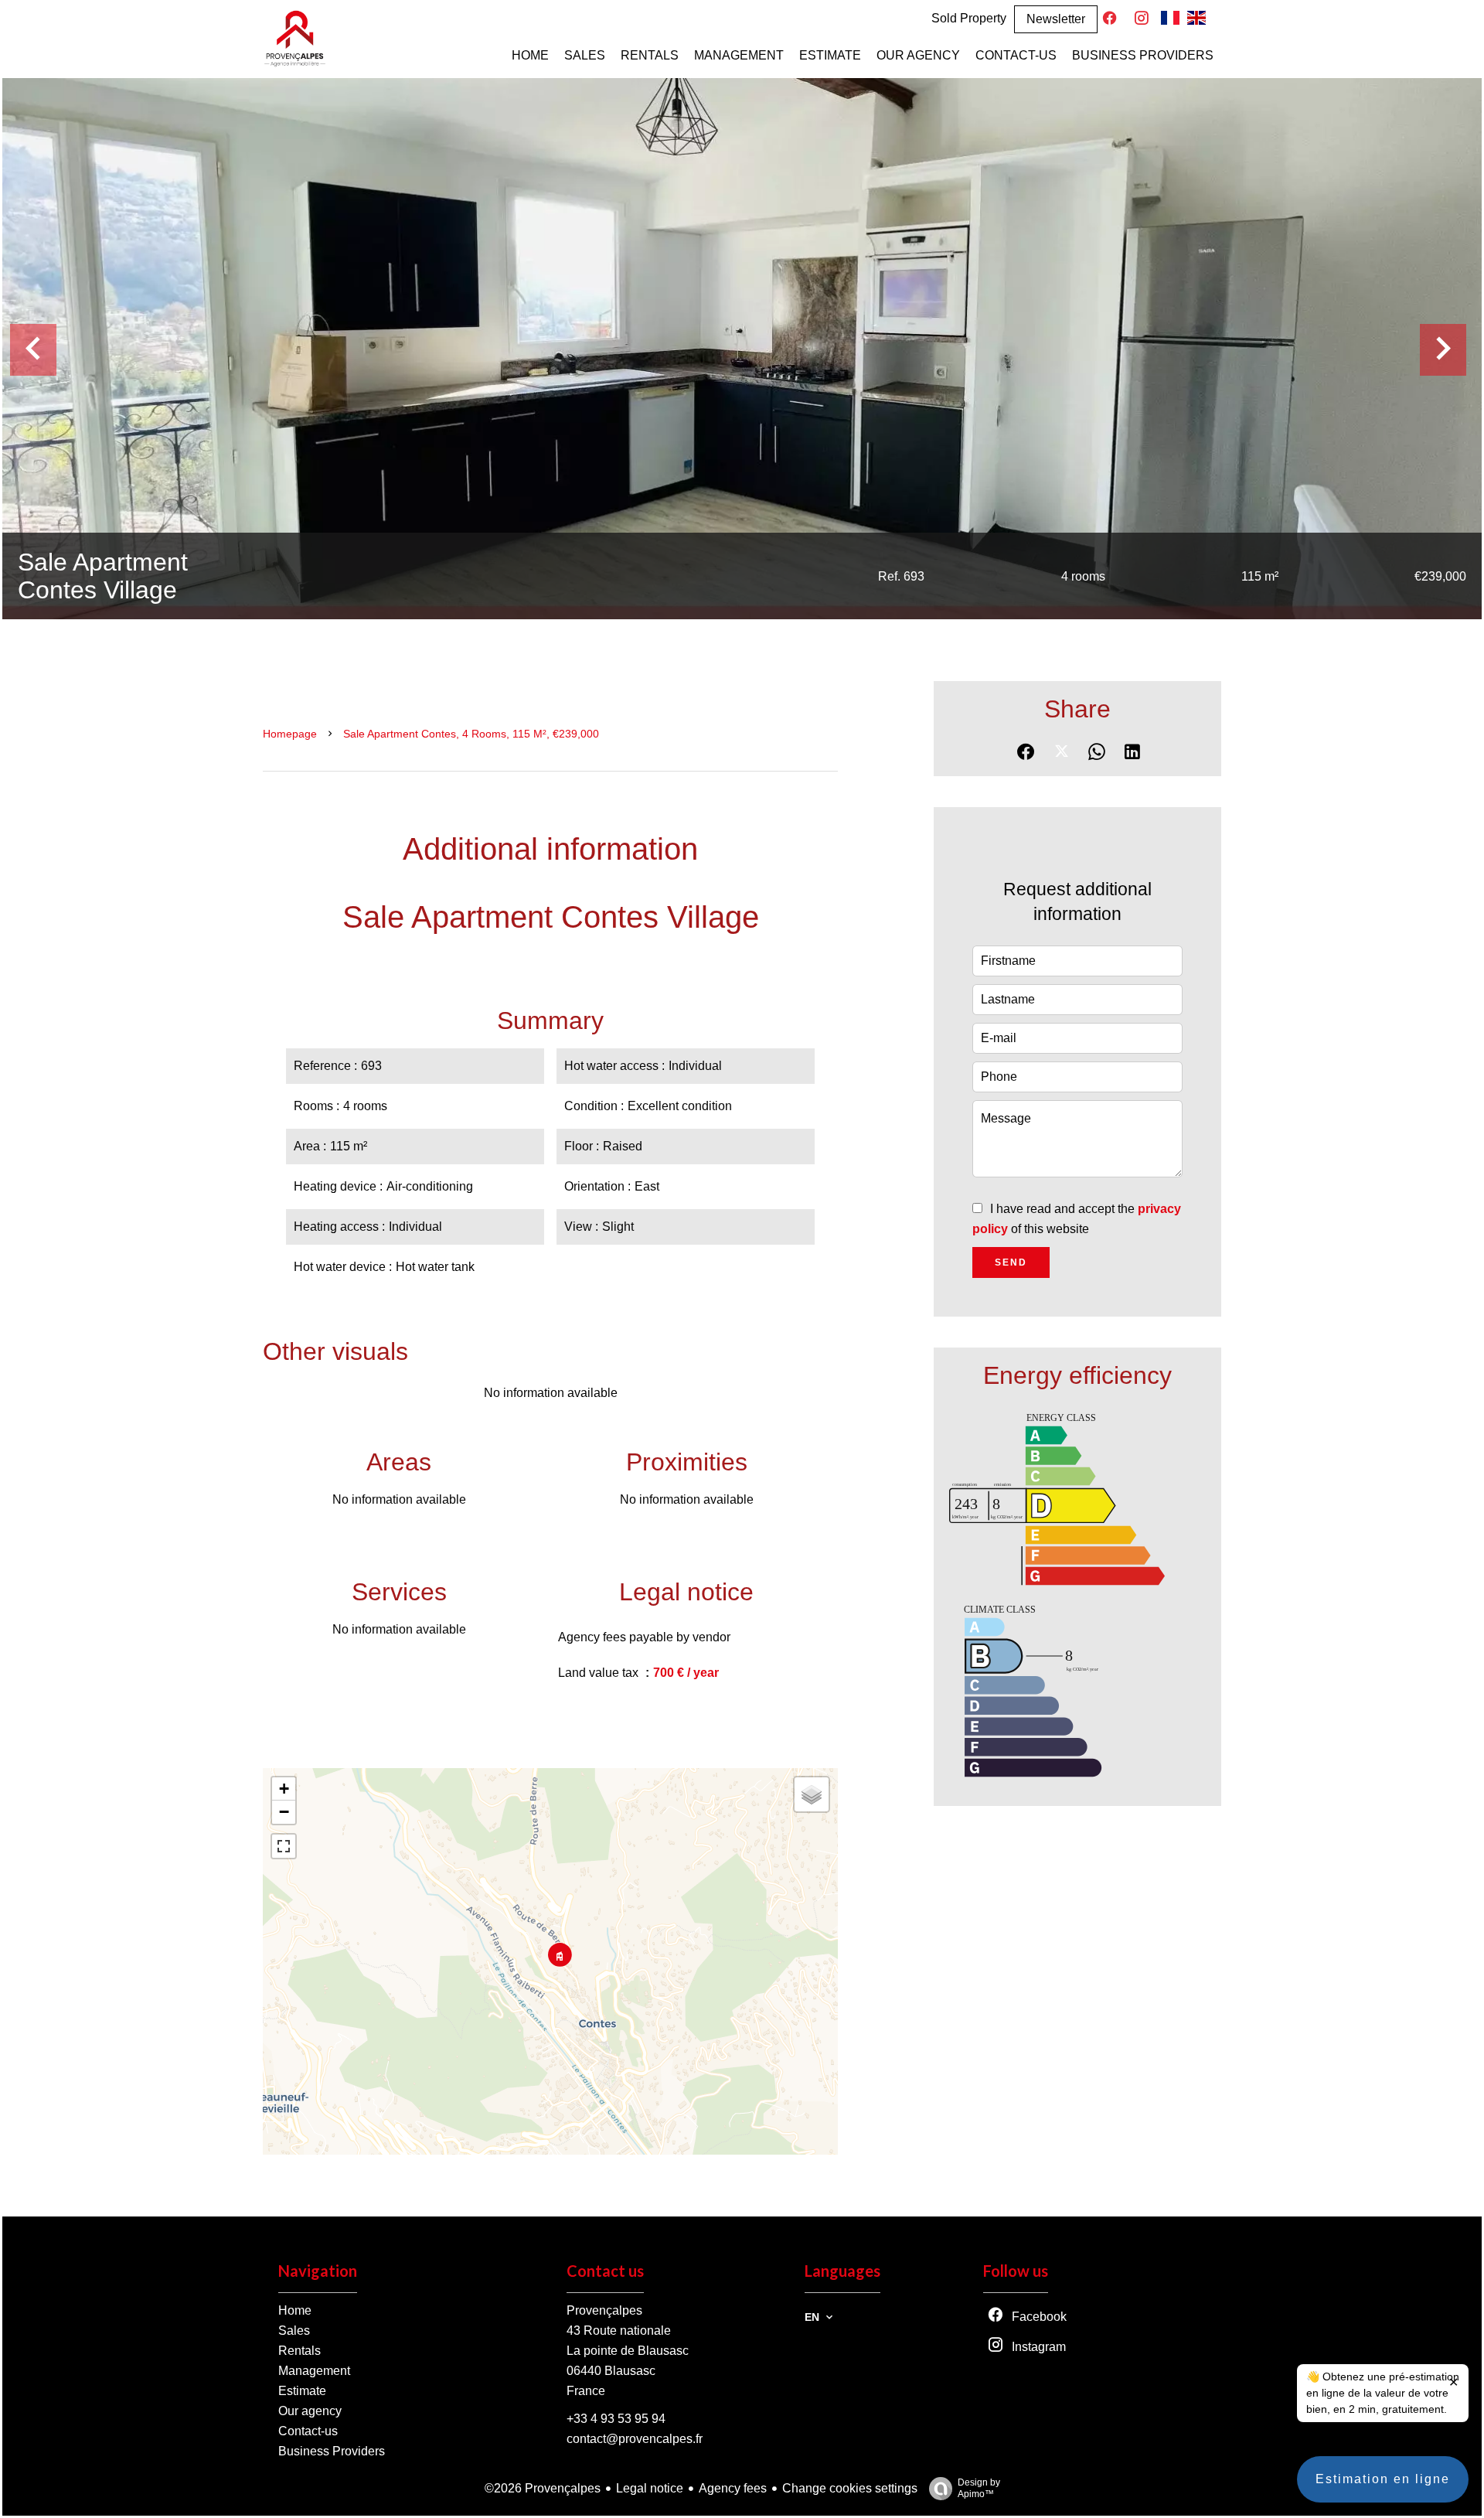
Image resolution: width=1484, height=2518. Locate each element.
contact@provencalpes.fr (635, 2439)
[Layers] (812, 1794)
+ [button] (284, 1789)
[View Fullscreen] (284, 1846)
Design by (979, 2488)
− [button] (284, 1812)
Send (1011, 1262)
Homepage (290, 734)
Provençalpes (604, 2310)
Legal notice (650, 2488)
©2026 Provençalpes (543, 2488)
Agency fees (733, 2488)
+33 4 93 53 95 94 (616, 2419)
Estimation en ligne (1383, 2479)
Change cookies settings (850, 2488)
